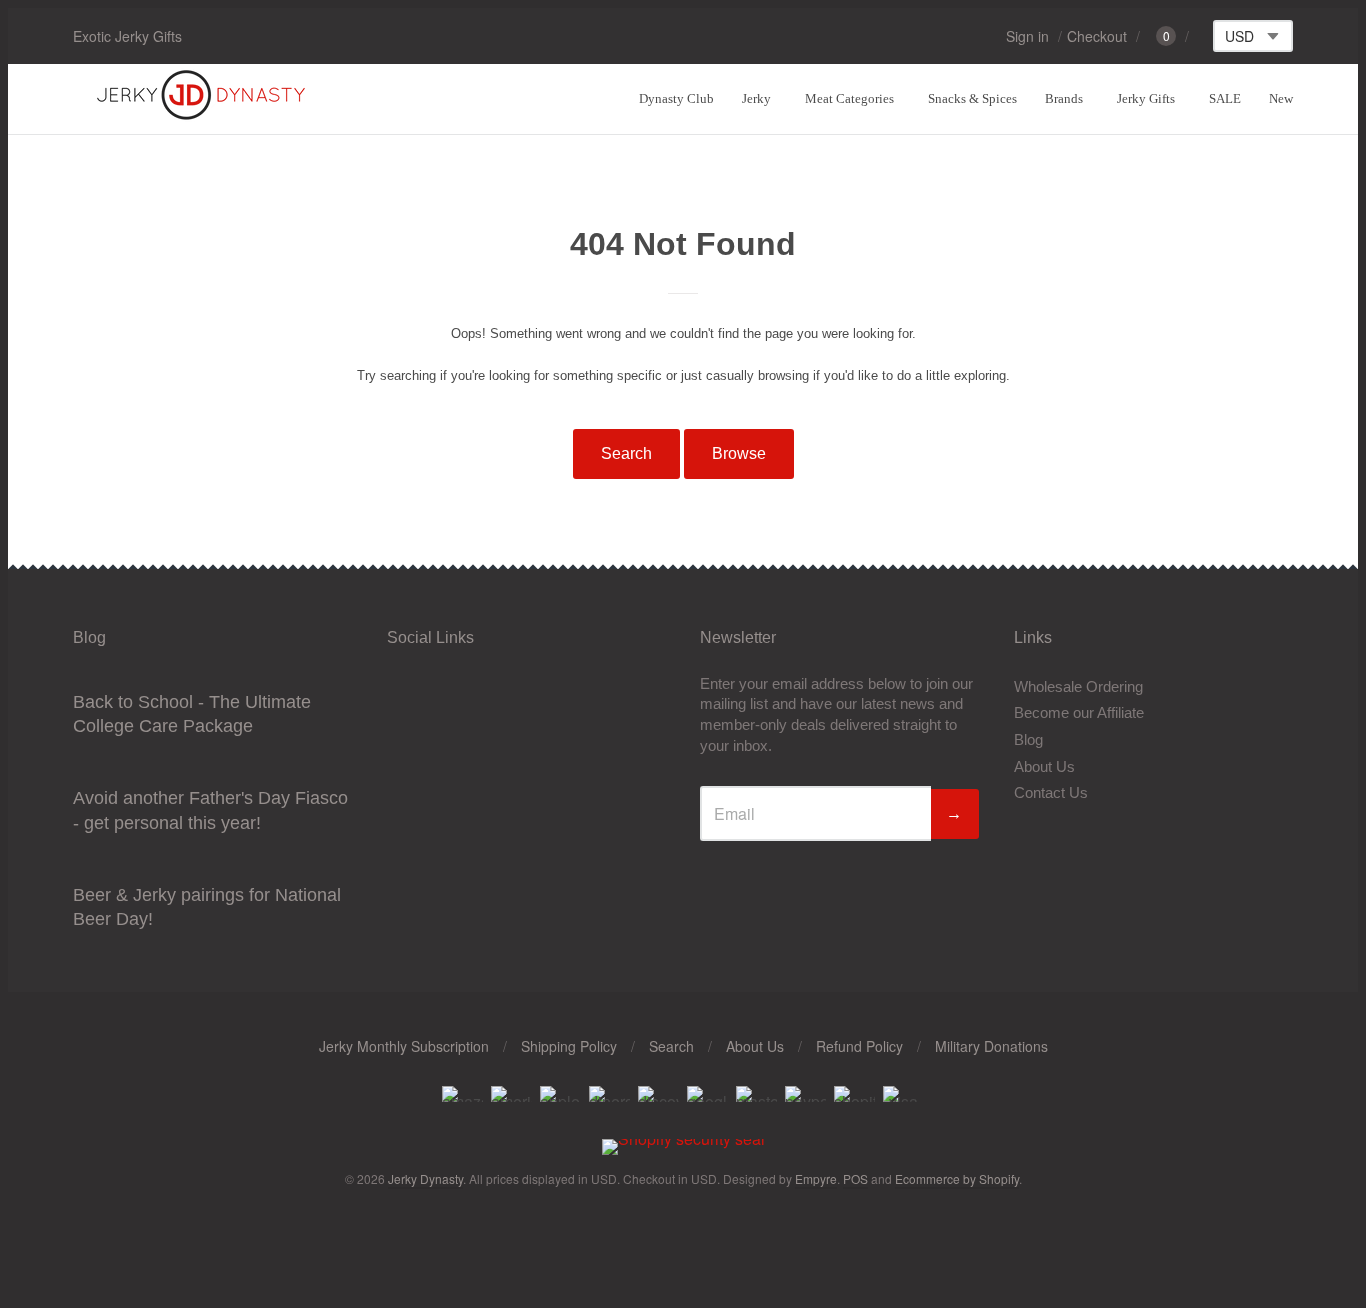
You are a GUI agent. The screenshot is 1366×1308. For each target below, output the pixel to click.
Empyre (816, 1178)
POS (855, 1178)
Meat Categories (849, 98)
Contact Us (1051, 792)
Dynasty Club (676, 98)
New (1281, 98)
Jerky (756, 98)
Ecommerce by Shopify (957, 1178)
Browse (739, 453)
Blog (1028, 739)
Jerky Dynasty (425, 1178)
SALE (1225, 98)
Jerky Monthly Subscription (404, 1046)
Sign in (1027, 36)
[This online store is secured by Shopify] (683, 1138)
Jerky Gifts (1146, 98)
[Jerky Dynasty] (203, 116)
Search (626, 453)
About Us (1044, 766)
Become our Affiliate (1079, 712)
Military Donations (991, 1046)
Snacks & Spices (972, 98)
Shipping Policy (569, 1046)
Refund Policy (859, 1046)
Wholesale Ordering (1078, 686)
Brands (1064, 98)
